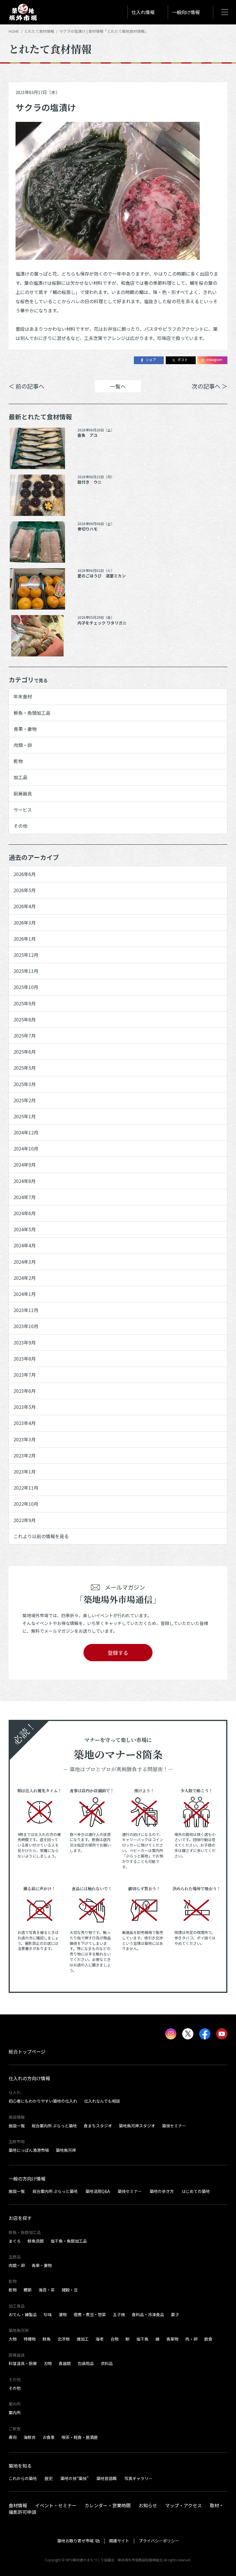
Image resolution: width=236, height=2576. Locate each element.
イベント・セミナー (56, 2505)
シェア (151, 359)
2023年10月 (26, 1326)
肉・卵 (191, 2339)
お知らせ (148, 2505)
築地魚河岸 (66, 2150)
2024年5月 (25, 1229)
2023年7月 (25, 1375)
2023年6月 (25, 1391)
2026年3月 (25, 923)
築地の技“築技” (75, 2478)
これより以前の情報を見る (41, 1536)
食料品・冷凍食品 (148, 2314)
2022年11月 (26, 1488)
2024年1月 (25, 1294)
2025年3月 (25, 1084)
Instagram (215, 359)
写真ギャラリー (138, 2478)
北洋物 (64, 2339)
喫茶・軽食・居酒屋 (80, 2437)
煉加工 (83, 2339)
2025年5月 (25, 1068)
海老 (100, 2339)
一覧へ (118, 386)
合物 (115, 2339)
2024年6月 (25, 1213)
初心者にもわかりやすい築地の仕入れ (43, 2101)
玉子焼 (119, 2314)
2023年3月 (25, 1439)
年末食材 (23, 696)
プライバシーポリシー (159, 2541)
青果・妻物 (25, 729)
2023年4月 (25, 1423)
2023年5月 (25, 1407)
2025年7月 (25, 1036)
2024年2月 (25, 1278)
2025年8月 (25, 1019)
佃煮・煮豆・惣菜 (90, 2314)
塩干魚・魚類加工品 (69, 2241)
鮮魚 (47, 2339)
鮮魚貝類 (36, 2241)
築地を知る (20, 2466)
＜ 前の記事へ (26, 386)
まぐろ (15, 2241)
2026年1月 (25, 939)
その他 (20, 826)
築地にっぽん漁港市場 (29, 2150)
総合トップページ (27, 2051)
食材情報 (18, 2505)
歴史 (49, 2478)
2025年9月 (25, 1003)
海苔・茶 (47, 2290)
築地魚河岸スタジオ (137, 2126)
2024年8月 (25, 1181)
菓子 (175, 2314)
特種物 (30, 2339)
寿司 (13, 2437)
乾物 (18, 761)
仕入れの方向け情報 (29, 2078)
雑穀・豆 (70, 2290)
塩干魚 (142, 2339)
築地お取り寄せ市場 (75, 2541)
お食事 (49, 2437)
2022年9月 (25, 1520)
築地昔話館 (106, 2478)
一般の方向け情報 (27, 2179)
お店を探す (20, 2218)
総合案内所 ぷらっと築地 (54, 2126)
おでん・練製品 (23, 2314)
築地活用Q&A (98, 2191)
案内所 (15, 2412)
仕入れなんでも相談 (102, 2101)
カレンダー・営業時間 (108, 2505)
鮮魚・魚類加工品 (32, 713)
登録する (118, 1653)
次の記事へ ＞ (210, 386)
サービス (23, 810)
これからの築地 (23, 2478)
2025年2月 (25, 1100)
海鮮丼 (30, 2437)
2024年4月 (25, 1245)
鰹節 (28, 2290)
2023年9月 (25, 1342)
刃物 (48, 2363)
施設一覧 (17, 2126)
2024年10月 (26, 1148)
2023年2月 (25, 1455)
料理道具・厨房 (23, 2363)
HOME (14, 31)
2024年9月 (25, 1165)
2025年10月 (26, 987)
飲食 (208, 2339)
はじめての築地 (196, 2191)
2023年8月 (25, 1359)
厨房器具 (23, 794)
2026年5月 (25, 890)
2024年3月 (25, 1262)
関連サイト (119, 2541)
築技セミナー (174, 2126)
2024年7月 (25, 1197)
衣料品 (107, 2363)
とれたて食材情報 (39, 31)
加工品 (20, 777)
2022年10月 (26, 1504)
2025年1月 (25, 1116)
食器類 (65, 2363)
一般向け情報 (186, 12)
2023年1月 (25, 1472)
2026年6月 (25, 874)
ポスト (183, 359)
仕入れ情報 (143, 12)
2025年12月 (26, 955)
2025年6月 (25, 1052)
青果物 (172, 2339)
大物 (13, 2339)
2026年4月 (25, 906)
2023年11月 (26, 1310)
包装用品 (86, 2363)
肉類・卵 (23, 745)
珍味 (48, 2314)
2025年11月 (26, 971)
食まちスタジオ (98, 2126)
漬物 (63, 2314)
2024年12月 (26, 1132)
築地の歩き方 (162, 2191)
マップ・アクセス (183, 2505)
